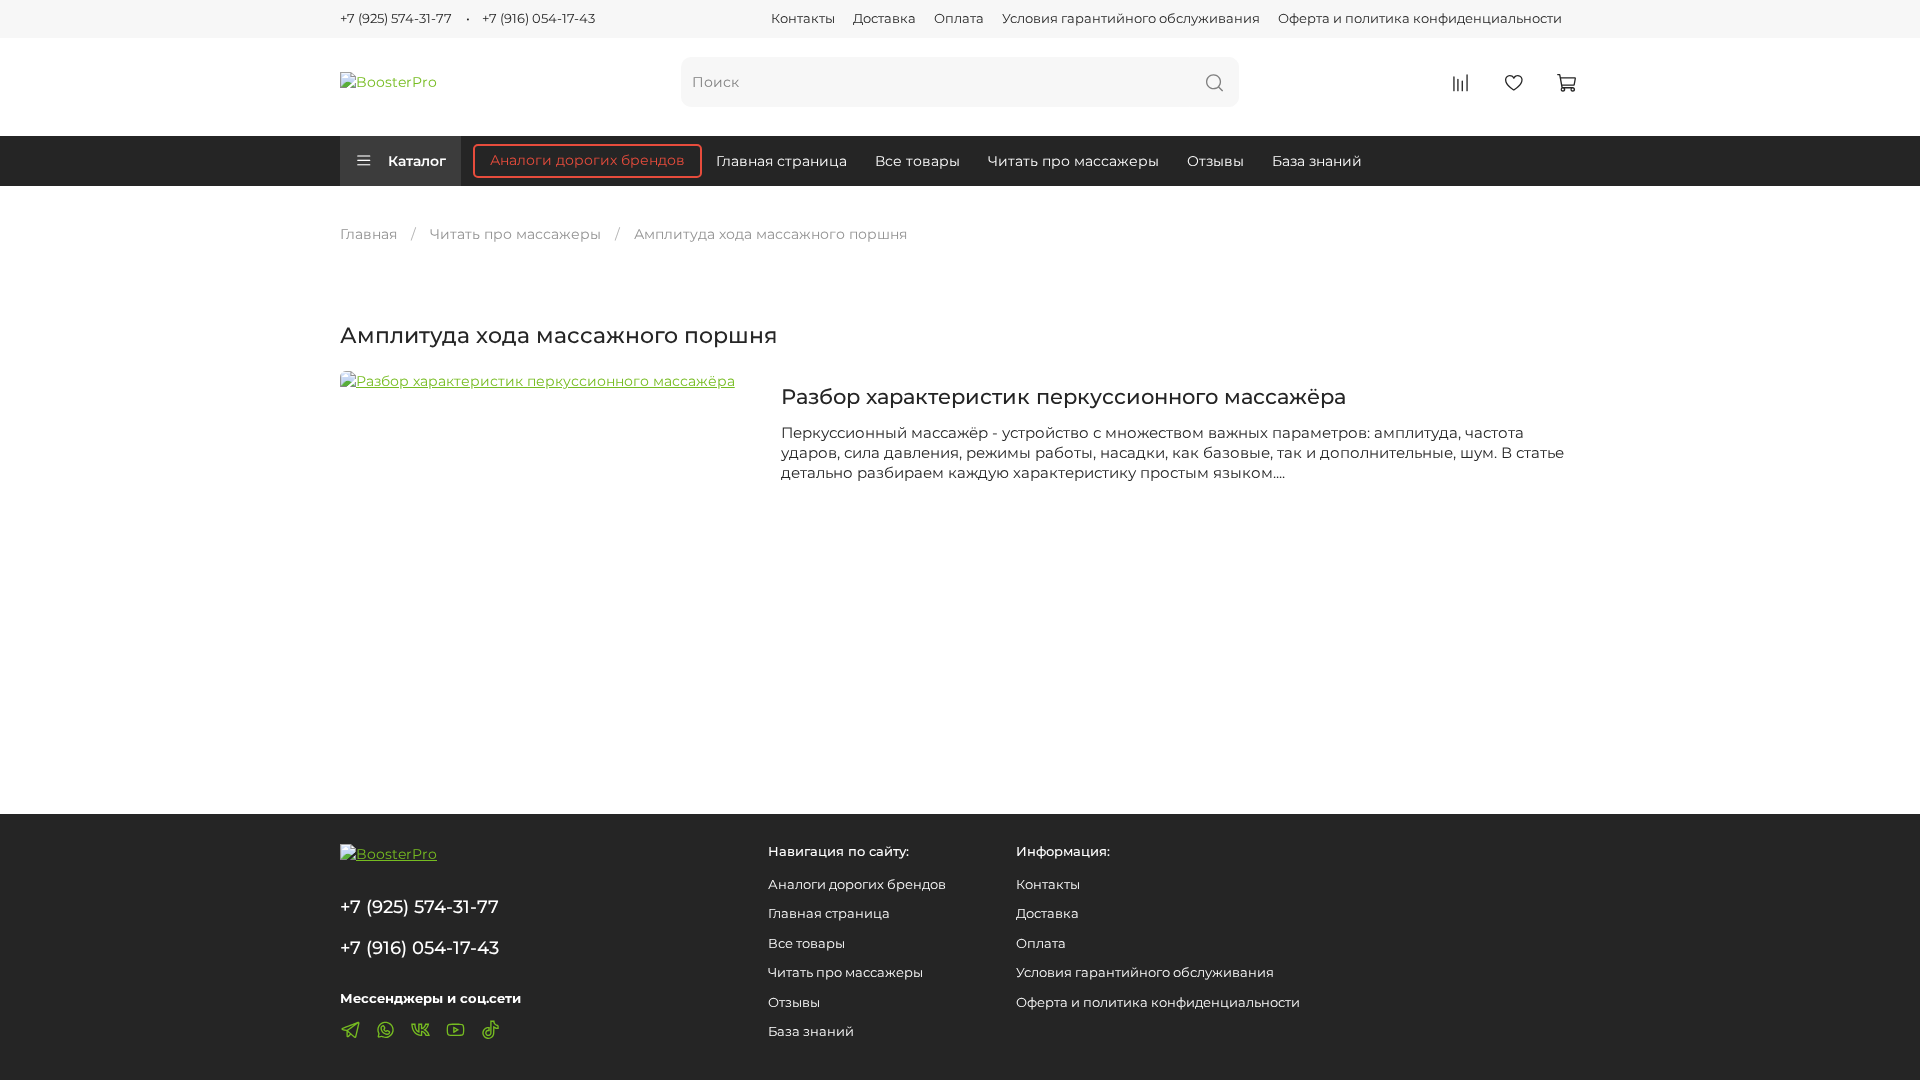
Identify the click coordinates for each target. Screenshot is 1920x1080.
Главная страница (781, 161)
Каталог (417, 161)
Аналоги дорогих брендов (587, 160)
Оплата (959, 18)
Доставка (884, 18)
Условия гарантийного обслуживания (1131, 18)
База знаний (1317, 161)
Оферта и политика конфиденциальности (1420, 18)
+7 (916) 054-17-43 (538, 18)
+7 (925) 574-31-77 (396, 18)
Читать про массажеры (1073, 161)
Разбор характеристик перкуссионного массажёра (1063, 396)
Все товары (917, 161)
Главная (368, 234)
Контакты (803, 18)
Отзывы (1215, 161)
